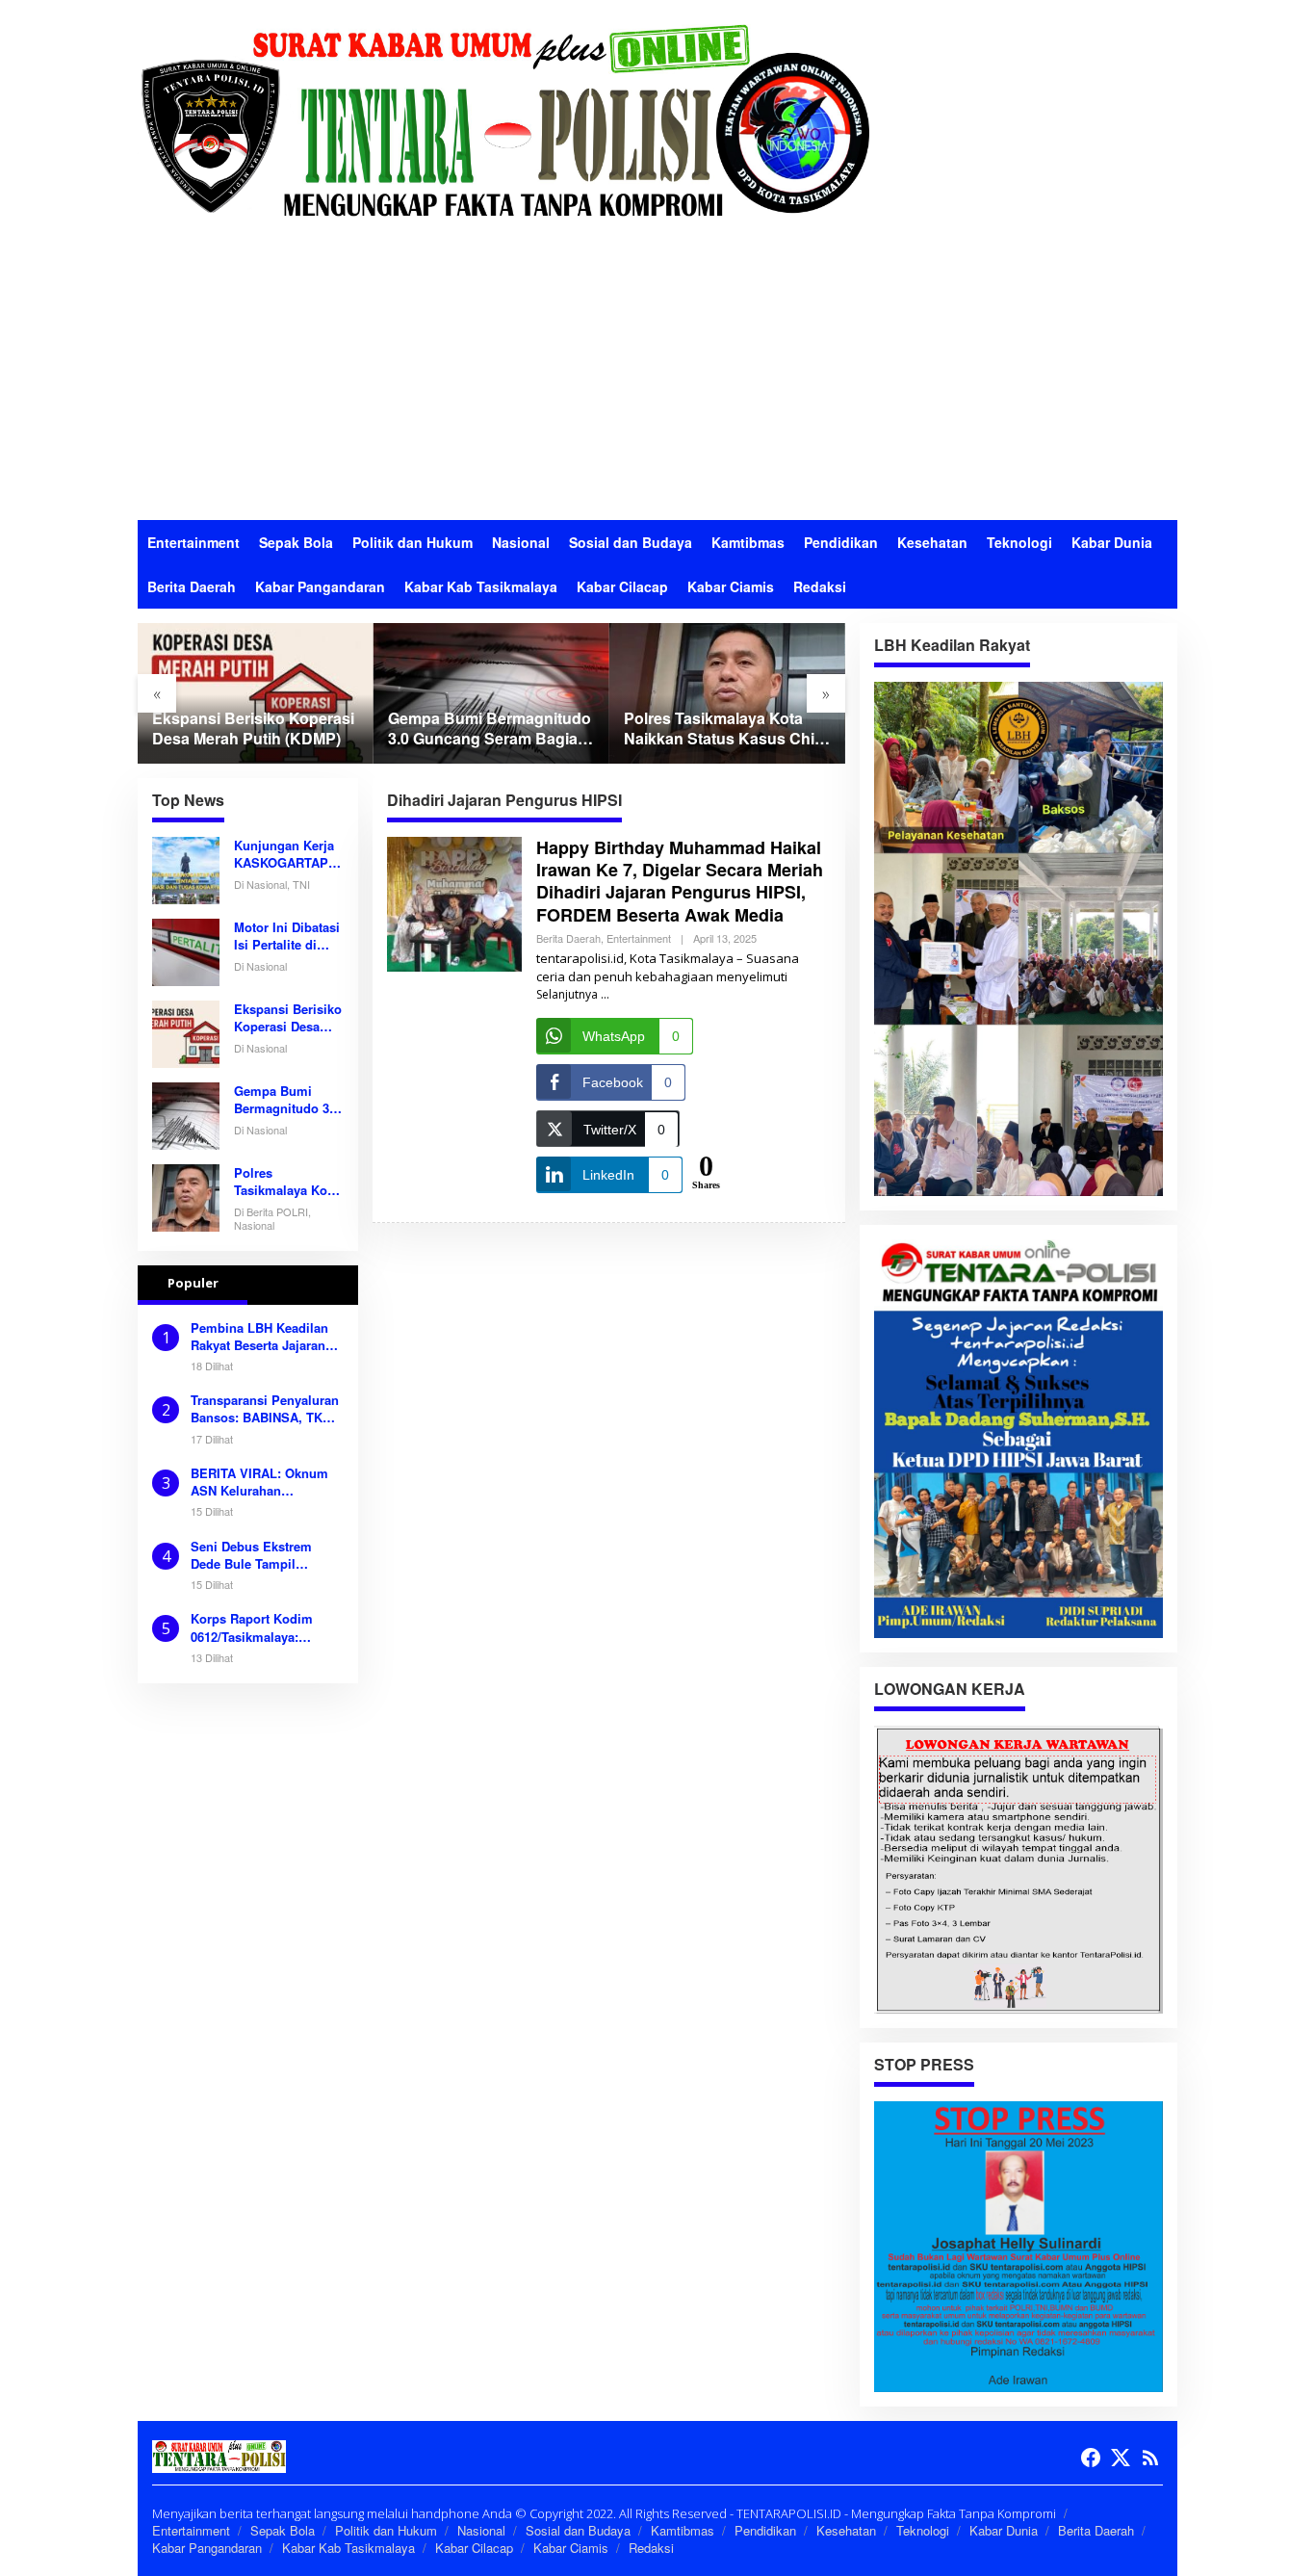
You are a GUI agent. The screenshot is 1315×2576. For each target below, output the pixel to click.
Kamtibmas (683, 2530)
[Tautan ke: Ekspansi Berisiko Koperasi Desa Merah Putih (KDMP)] (256, 693)
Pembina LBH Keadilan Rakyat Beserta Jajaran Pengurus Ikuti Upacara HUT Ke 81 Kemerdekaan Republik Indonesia (264, 1337)
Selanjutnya (567, 994)
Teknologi (923, 2530)
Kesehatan (846, 2530)
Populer (193, 1283)
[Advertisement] (657, 376)
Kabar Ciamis (571, 2548)
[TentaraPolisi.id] (503, 119)
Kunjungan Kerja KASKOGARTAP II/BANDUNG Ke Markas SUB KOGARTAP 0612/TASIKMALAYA (285, 854)
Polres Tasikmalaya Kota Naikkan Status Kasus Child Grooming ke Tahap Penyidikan (726, 729)
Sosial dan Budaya (578, 2530)
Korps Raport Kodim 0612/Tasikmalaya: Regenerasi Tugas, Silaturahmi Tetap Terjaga (267, 1627)
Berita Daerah (568, 938)
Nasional (481, 2530)
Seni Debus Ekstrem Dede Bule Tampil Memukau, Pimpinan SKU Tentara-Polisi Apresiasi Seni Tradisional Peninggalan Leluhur (263, 1555)
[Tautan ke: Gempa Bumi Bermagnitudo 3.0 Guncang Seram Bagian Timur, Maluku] (491, 693)
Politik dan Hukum (386, 2530)
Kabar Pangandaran (207, 2548)
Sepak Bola (283, 2530)
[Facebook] (1091, 2458)
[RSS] (1150, 2458)
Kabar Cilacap (474, 2548)
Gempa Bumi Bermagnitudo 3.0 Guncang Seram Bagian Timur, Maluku (490, 729)
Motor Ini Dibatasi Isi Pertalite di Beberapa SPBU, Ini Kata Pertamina (287, 936)
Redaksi (651, 2548)
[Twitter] (1121, 2458)
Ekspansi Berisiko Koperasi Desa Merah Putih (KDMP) (253, 729)
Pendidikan (765, 2530)
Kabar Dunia (1004, 2530)
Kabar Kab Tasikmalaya (348, 2548)
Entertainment (639, 938)
